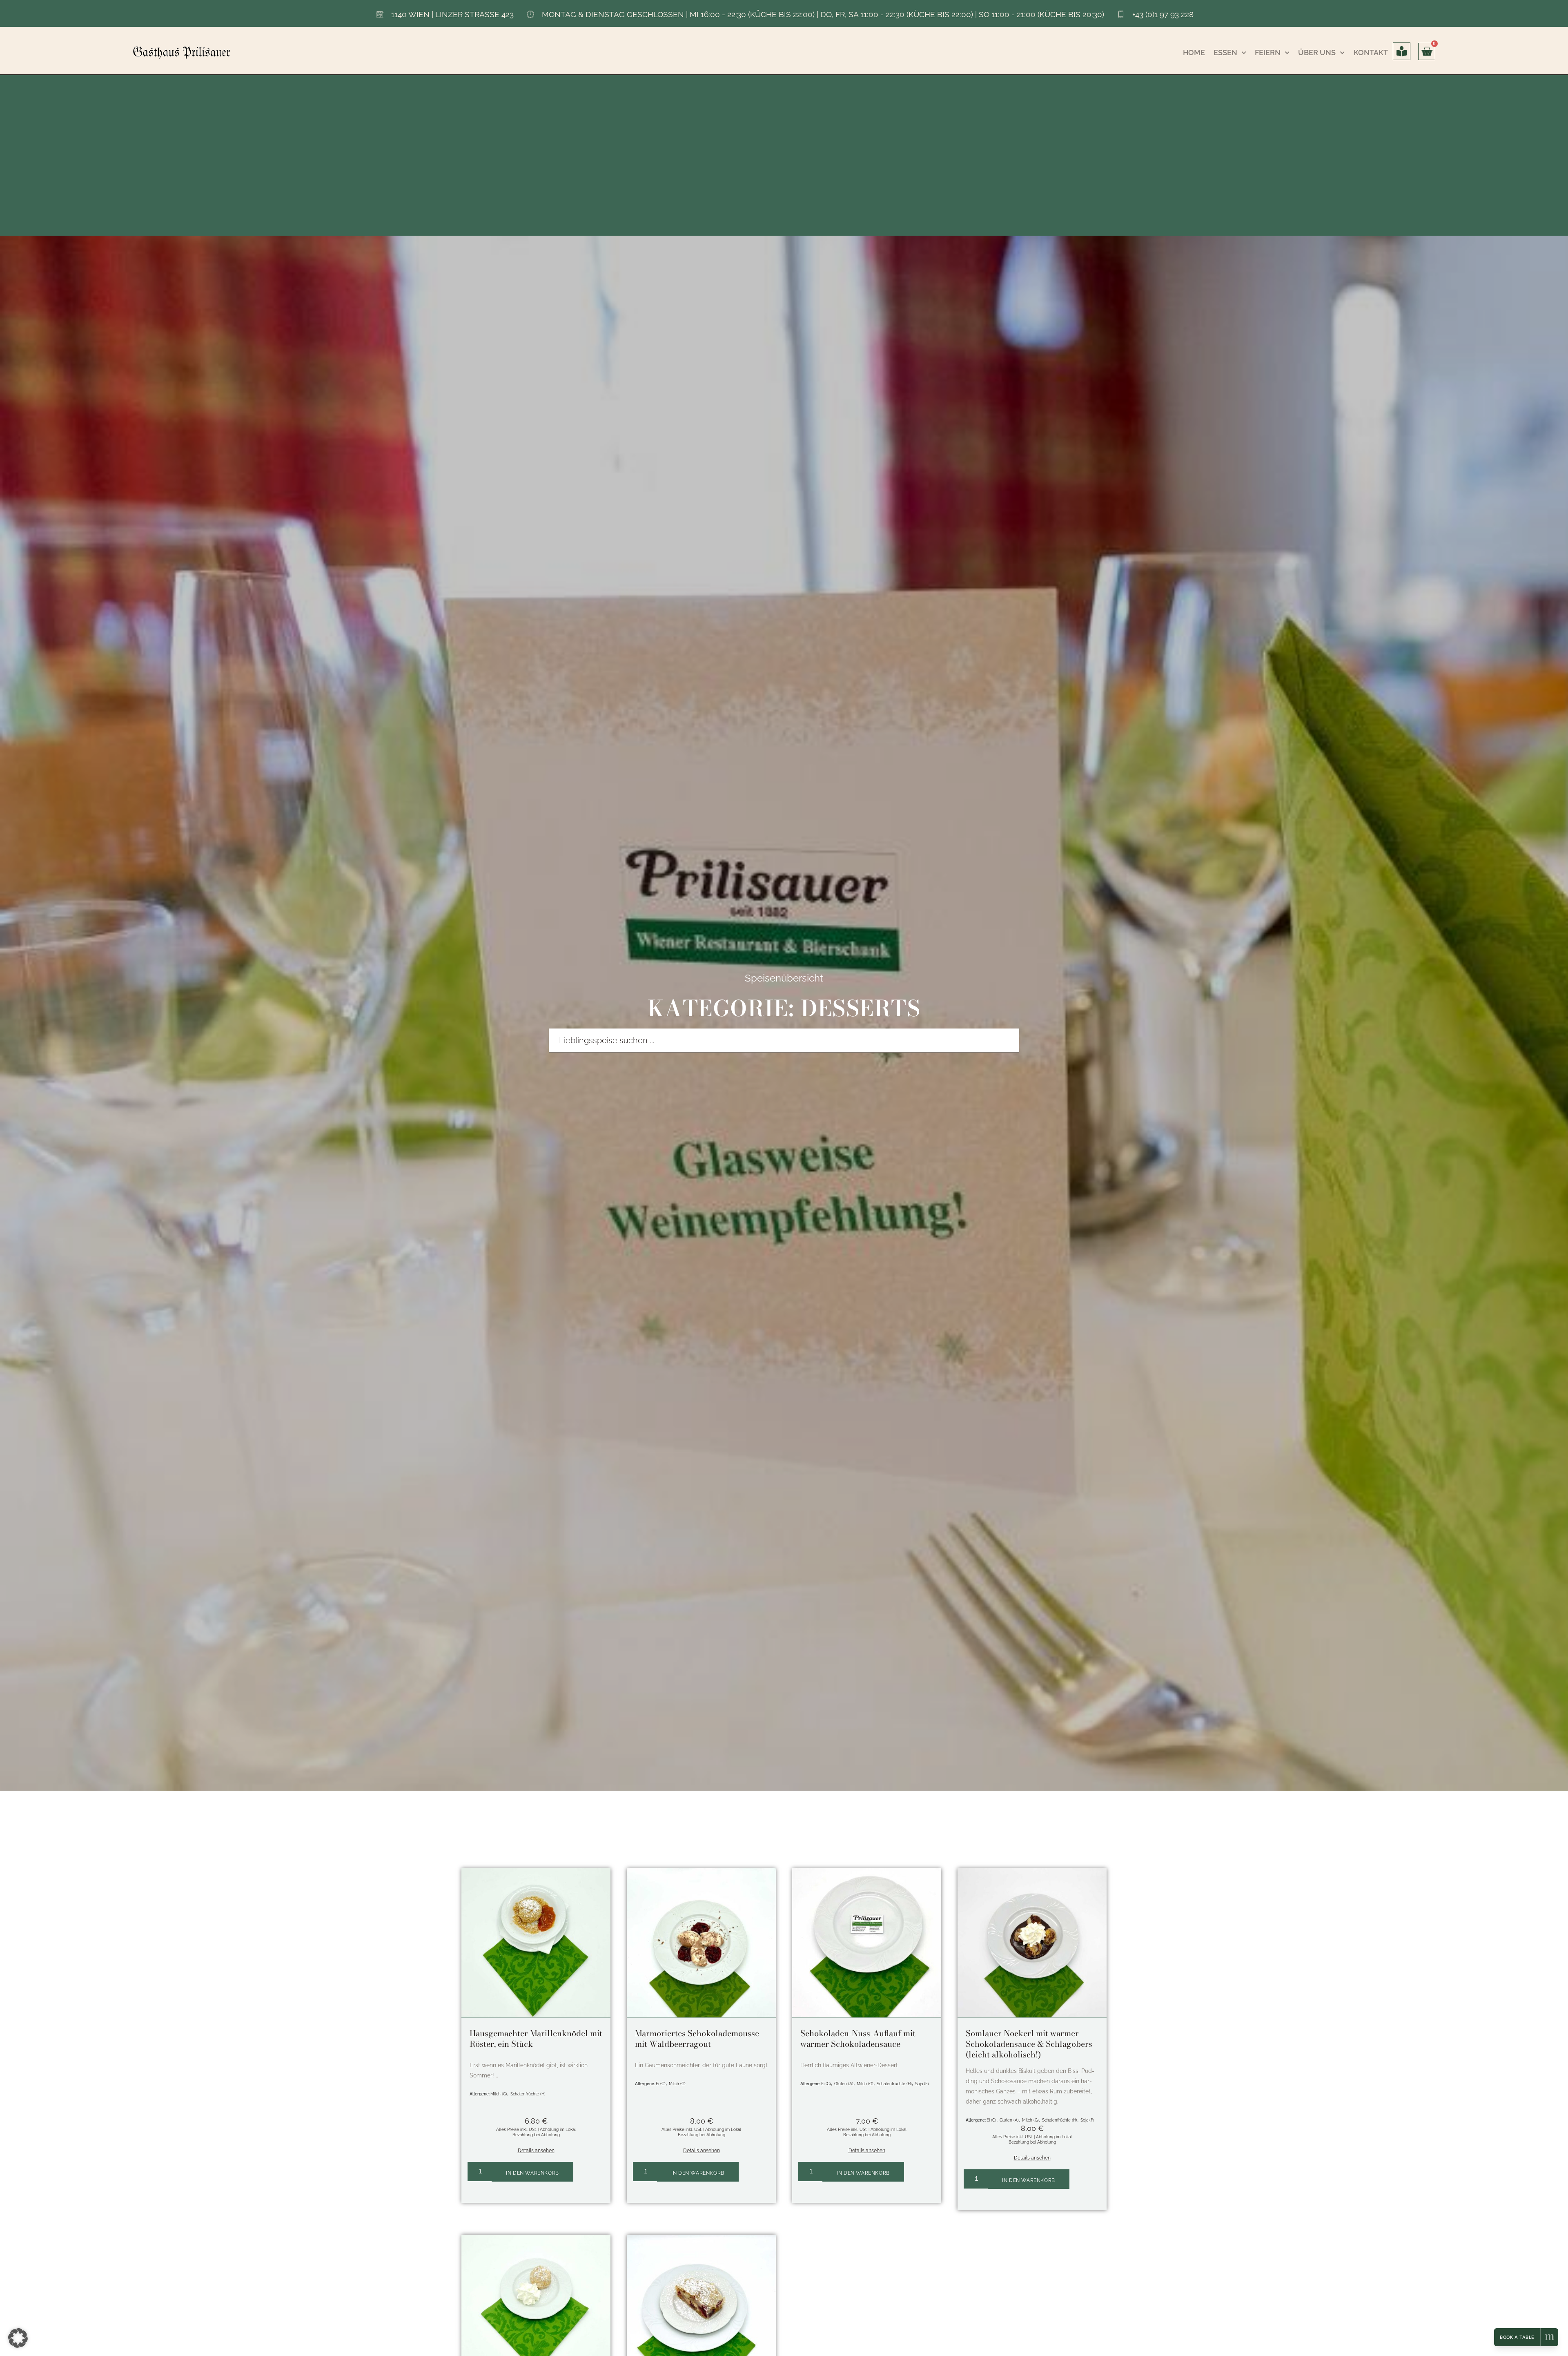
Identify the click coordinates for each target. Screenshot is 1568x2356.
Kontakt (1371, 52)
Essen (1225, 52)
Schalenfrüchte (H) (528, 2094)
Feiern (1268, 52)
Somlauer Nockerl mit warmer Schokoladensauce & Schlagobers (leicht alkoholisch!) (1029, 2044)
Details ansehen (536, 2151)
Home (1194, 52)
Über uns (1317, 52)
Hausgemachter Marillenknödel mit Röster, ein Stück (536, 2038)
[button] (18, 2338)
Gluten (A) (844, 2084)
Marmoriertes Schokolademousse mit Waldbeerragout (697, 2038)
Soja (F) (922, 2084)
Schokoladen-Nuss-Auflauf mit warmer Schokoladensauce (858, 2038)
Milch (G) (499, 2094)
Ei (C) (661, 2084)
